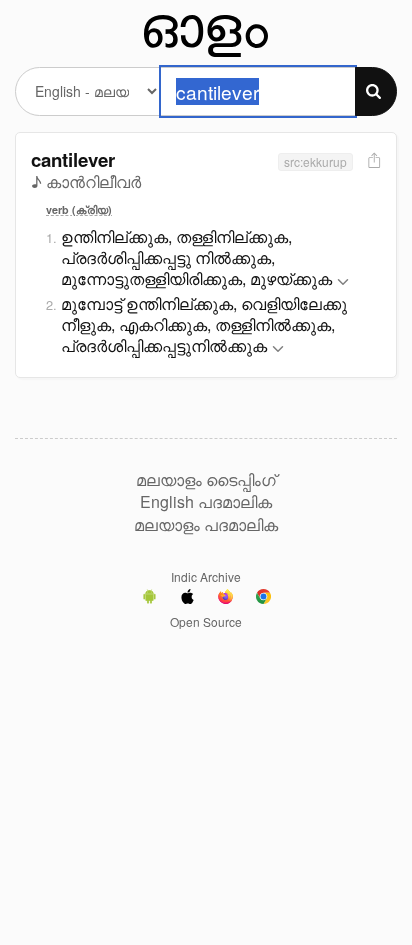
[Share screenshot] (372, 161)
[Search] (376, 91)
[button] (343, 282)
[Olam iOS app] (187, 599)
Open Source (206, 621)
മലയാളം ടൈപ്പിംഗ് (206, 480)
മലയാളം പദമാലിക (206, 525)
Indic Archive (206, 576)
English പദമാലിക (206, 502)
